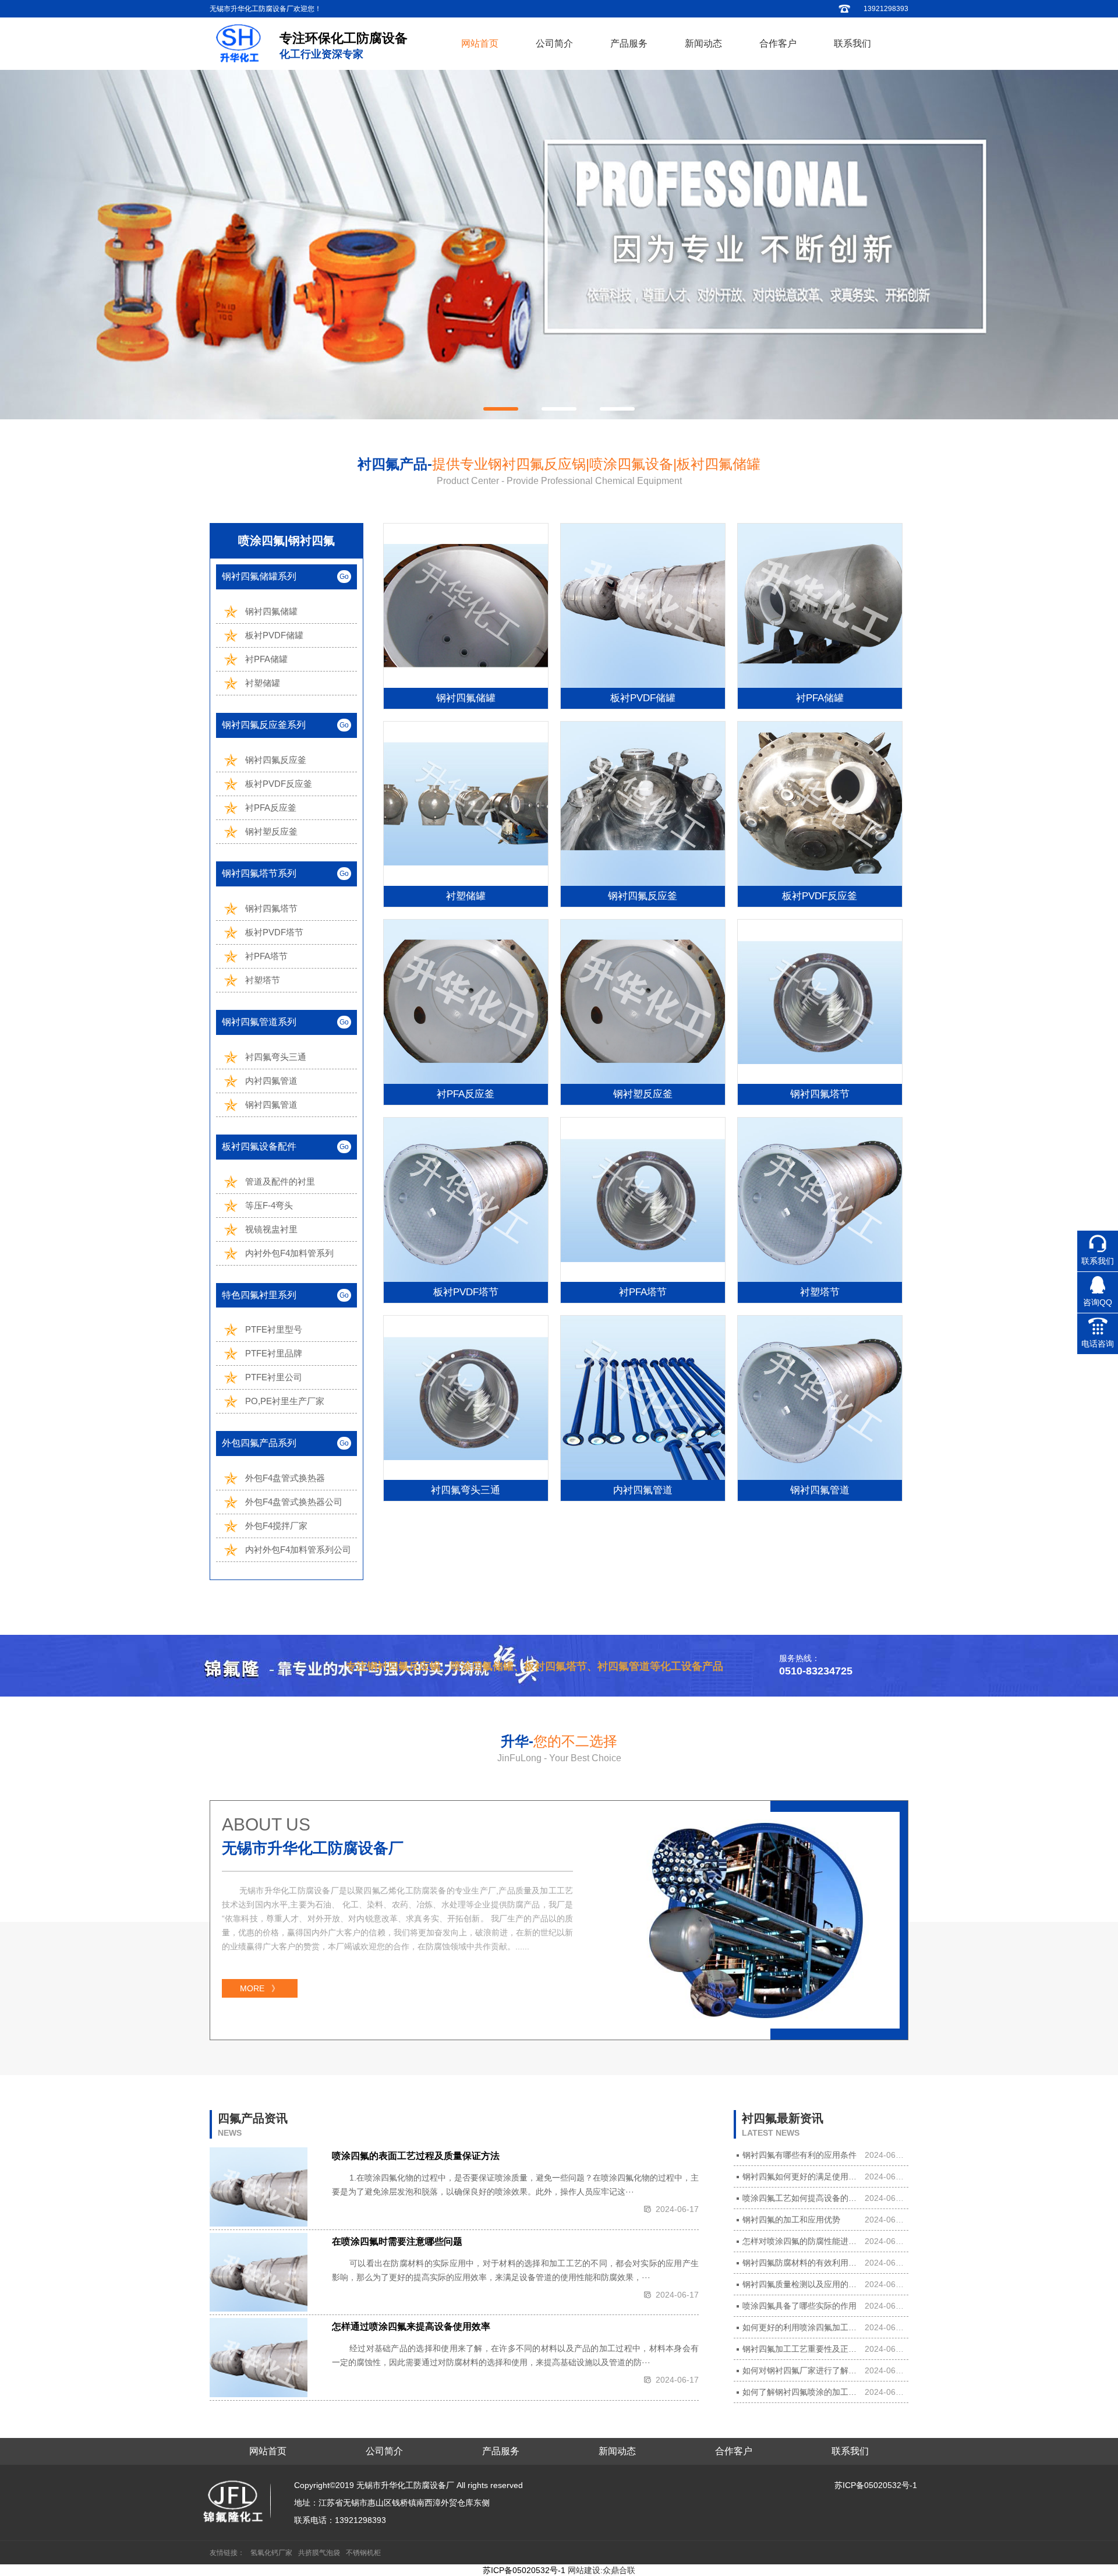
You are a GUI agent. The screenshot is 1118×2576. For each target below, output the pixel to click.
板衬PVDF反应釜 (279, 784)
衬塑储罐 (263, 683)
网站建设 (584, 2570)
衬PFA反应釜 (271, 808)
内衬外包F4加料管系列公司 (298, 1550)
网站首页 (480, 43)
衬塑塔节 (263, 980)
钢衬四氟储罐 (271, 611)
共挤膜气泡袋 (319, 2553)
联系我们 (852, 43)
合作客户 (778, 43)
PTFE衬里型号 (274, 1329)
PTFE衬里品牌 (274, 1353)
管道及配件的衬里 (280, 1181)
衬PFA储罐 (266, 659)
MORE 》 (260, 1988)
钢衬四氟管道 (271, 1105)
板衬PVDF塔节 (274, 932)
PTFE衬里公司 (274, 1377)
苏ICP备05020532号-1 (876, 2485)
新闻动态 (703, 43)
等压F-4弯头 (269, 1205)
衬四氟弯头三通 (276, 1057)
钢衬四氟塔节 (271, 908)
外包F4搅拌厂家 (276, 1526)
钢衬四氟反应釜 (276, 760)
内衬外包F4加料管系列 (289, 1253)
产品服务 (629, 43)
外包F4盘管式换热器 (285, 1478)
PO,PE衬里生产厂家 (285, 1401)
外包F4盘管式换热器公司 (294, 1502)
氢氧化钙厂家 (271, 2553)
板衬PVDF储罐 (274, 635)
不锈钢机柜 (363, 2553)
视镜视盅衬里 (271, 1229)
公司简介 (554, 43)
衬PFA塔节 (266, 956)
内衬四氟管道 (271, 1081)
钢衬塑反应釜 (271, 831)
